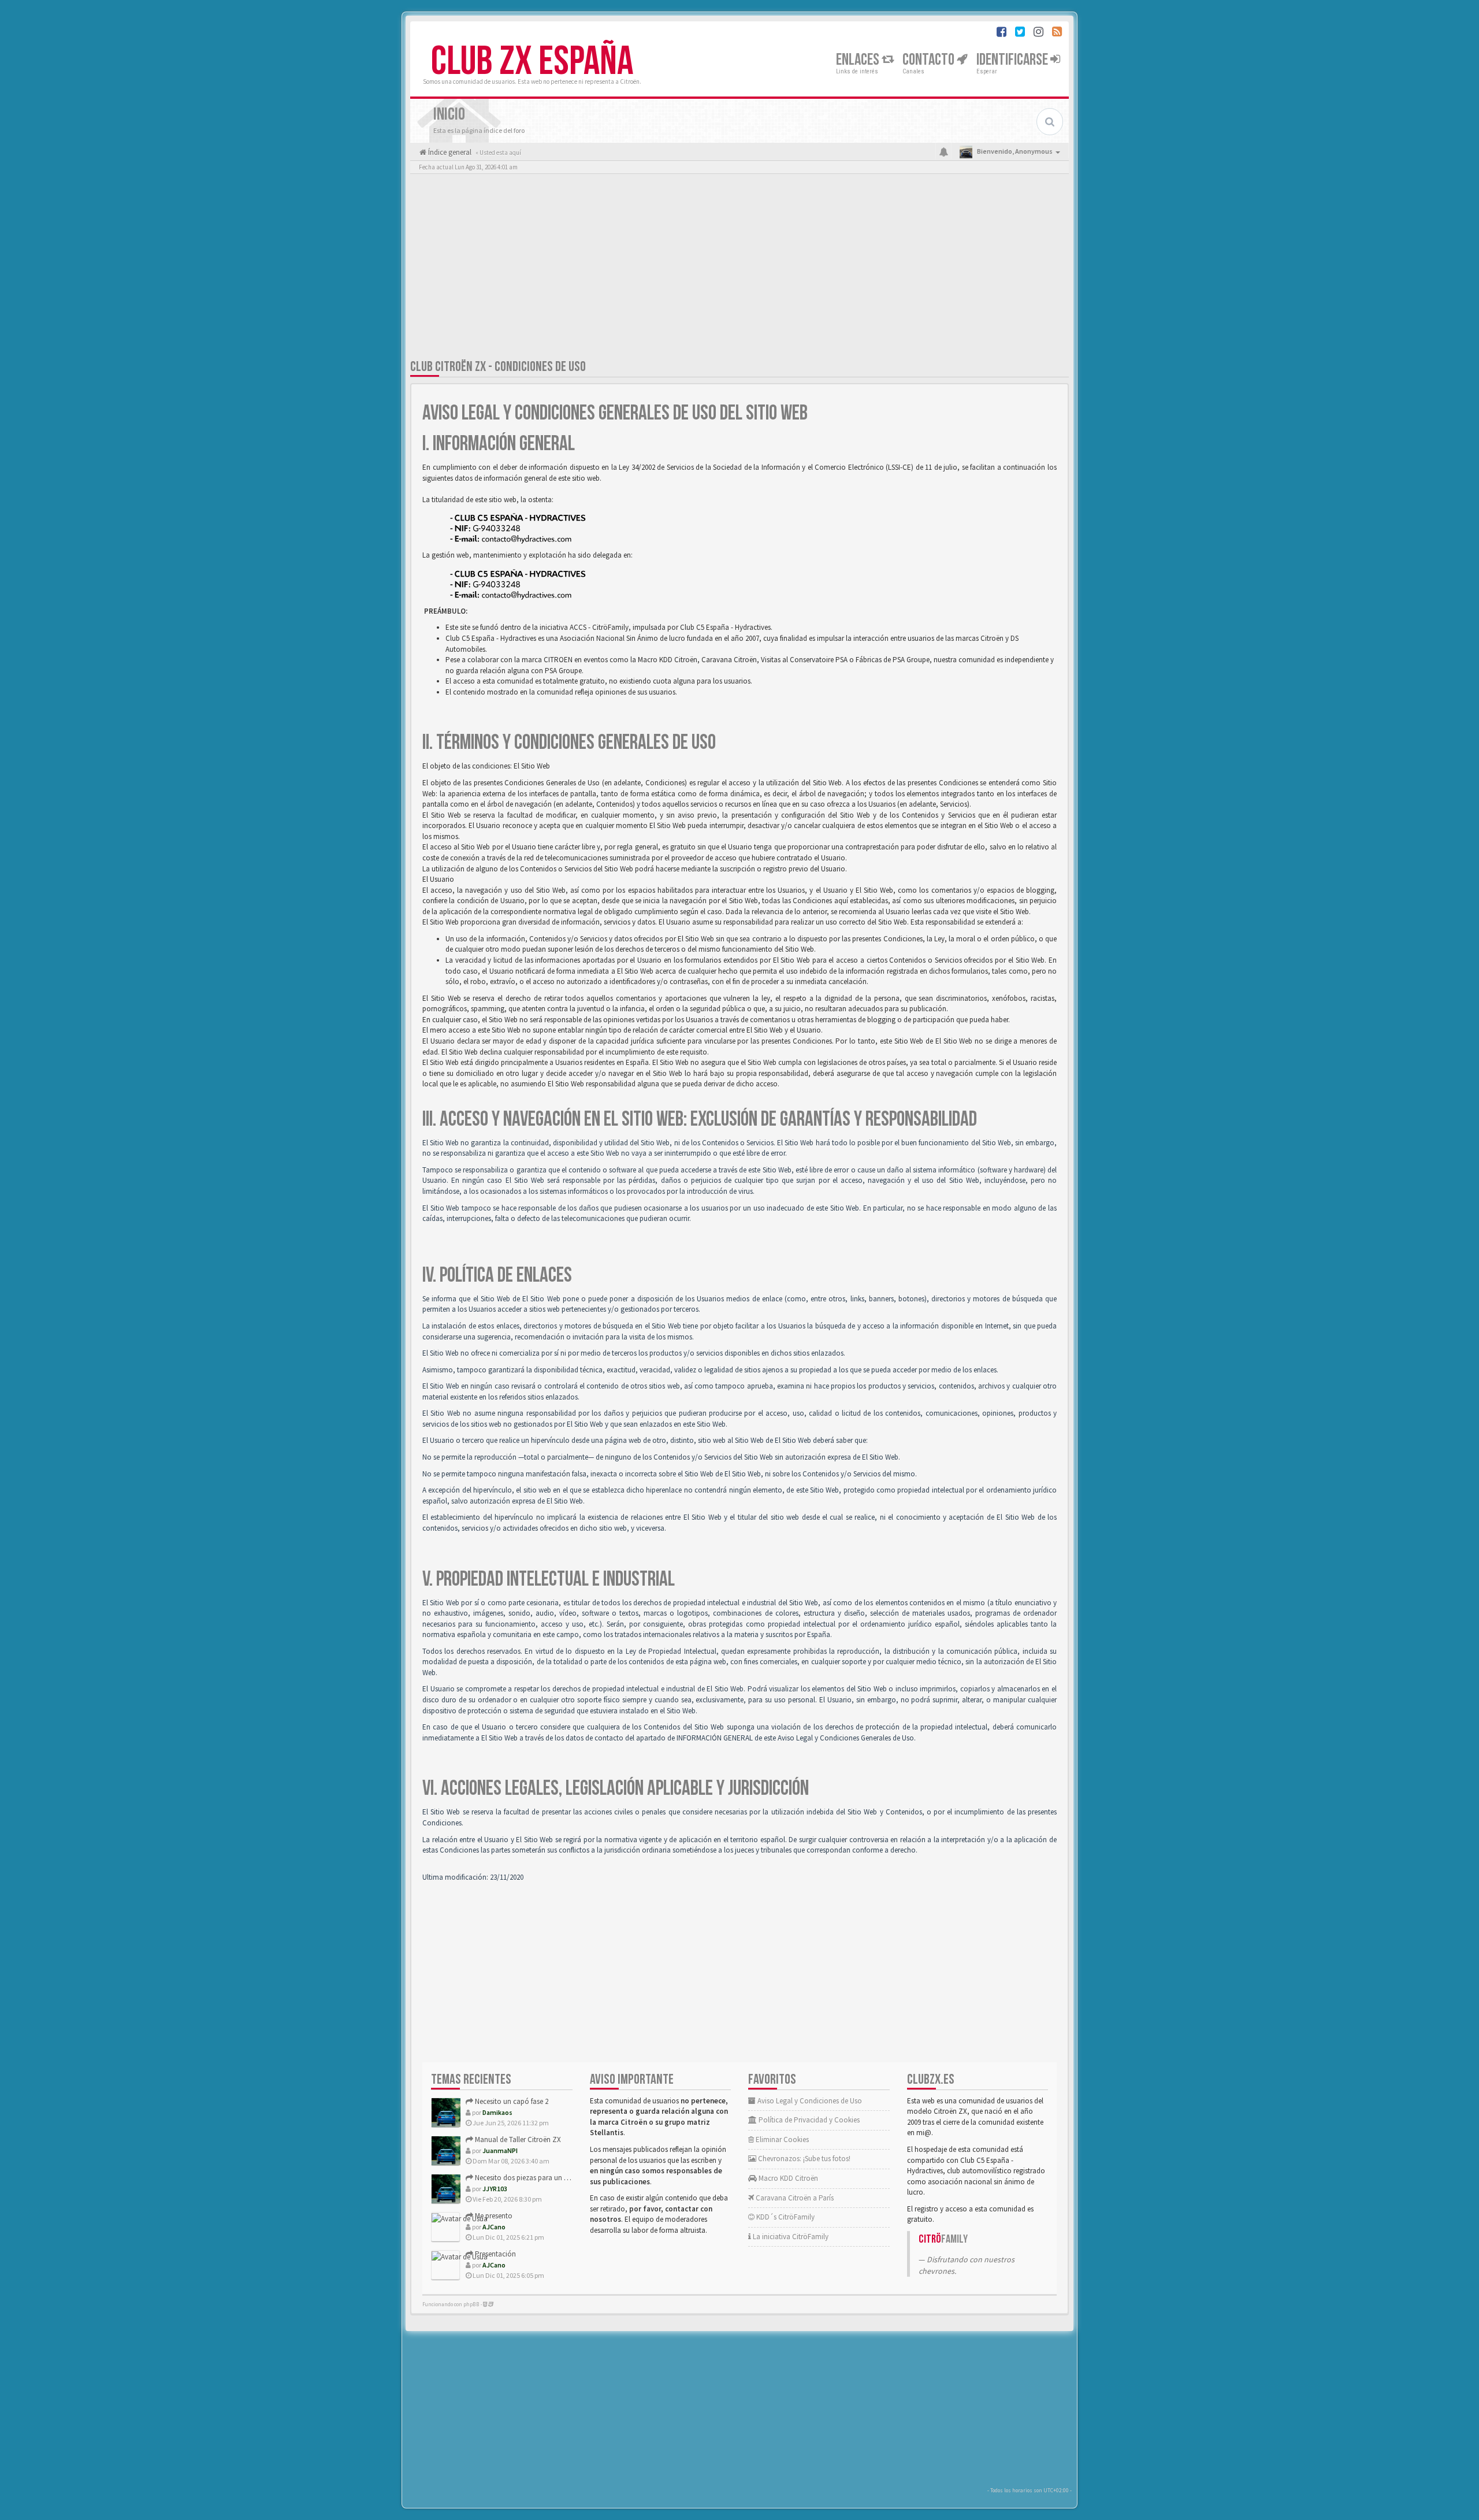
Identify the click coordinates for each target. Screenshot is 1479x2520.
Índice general (449, 152)
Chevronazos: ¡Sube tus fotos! (803, 2159)
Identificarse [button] (1013, 60)
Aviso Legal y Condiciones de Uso (809, 2101)
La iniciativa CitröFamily (790, 2237)
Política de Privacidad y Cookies (808, 2120)
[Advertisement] (739, 269)
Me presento (493, 2216)
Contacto (930, 60)
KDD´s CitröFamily (785, 2217)
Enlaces (859, 60)
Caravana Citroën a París (794, 2198)
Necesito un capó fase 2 (511, 2101)
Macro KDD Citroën (787, 2178)
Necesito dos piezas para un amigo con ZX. (542, 2178)
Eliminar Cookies (781, 2139)
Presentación (495, 2254)
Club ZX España (532, 62)
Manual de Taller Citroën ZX (517, 2139)
